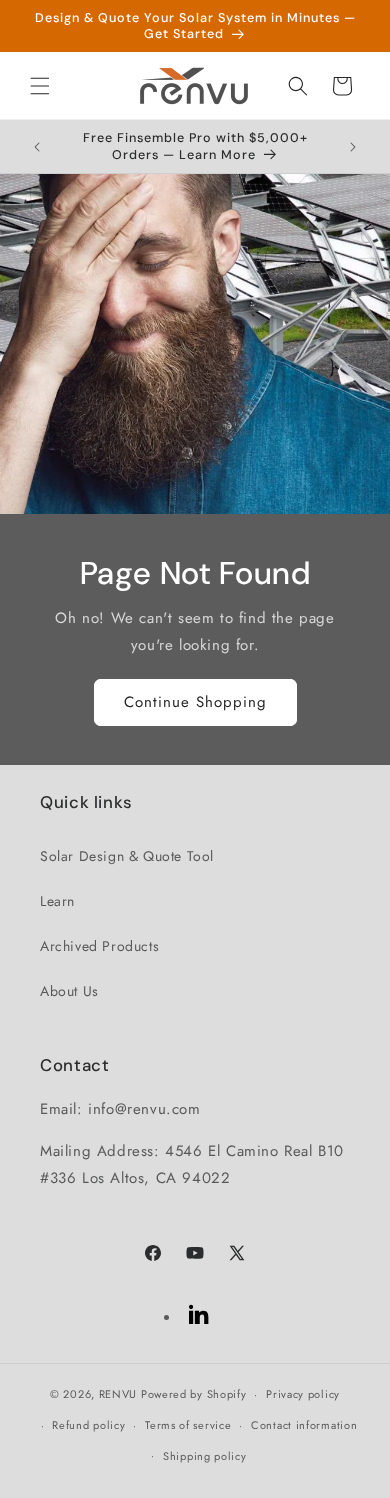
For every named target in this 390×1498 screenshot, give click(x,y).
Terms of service (188, 1425)
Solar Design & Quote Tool (127, 856)
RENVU (118, 1394)
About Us (69, 991)
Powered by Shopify (194, 1394)
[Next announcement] (353, 147)
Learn (57, 901)
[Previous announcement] (37, 147)
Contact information (304, 1425)
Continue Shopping (195, 702)
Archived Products (99, 946)
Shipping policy (205, 1456)
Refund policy (88, 1425)
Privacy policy (303, 1394)
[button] (40, 86)
